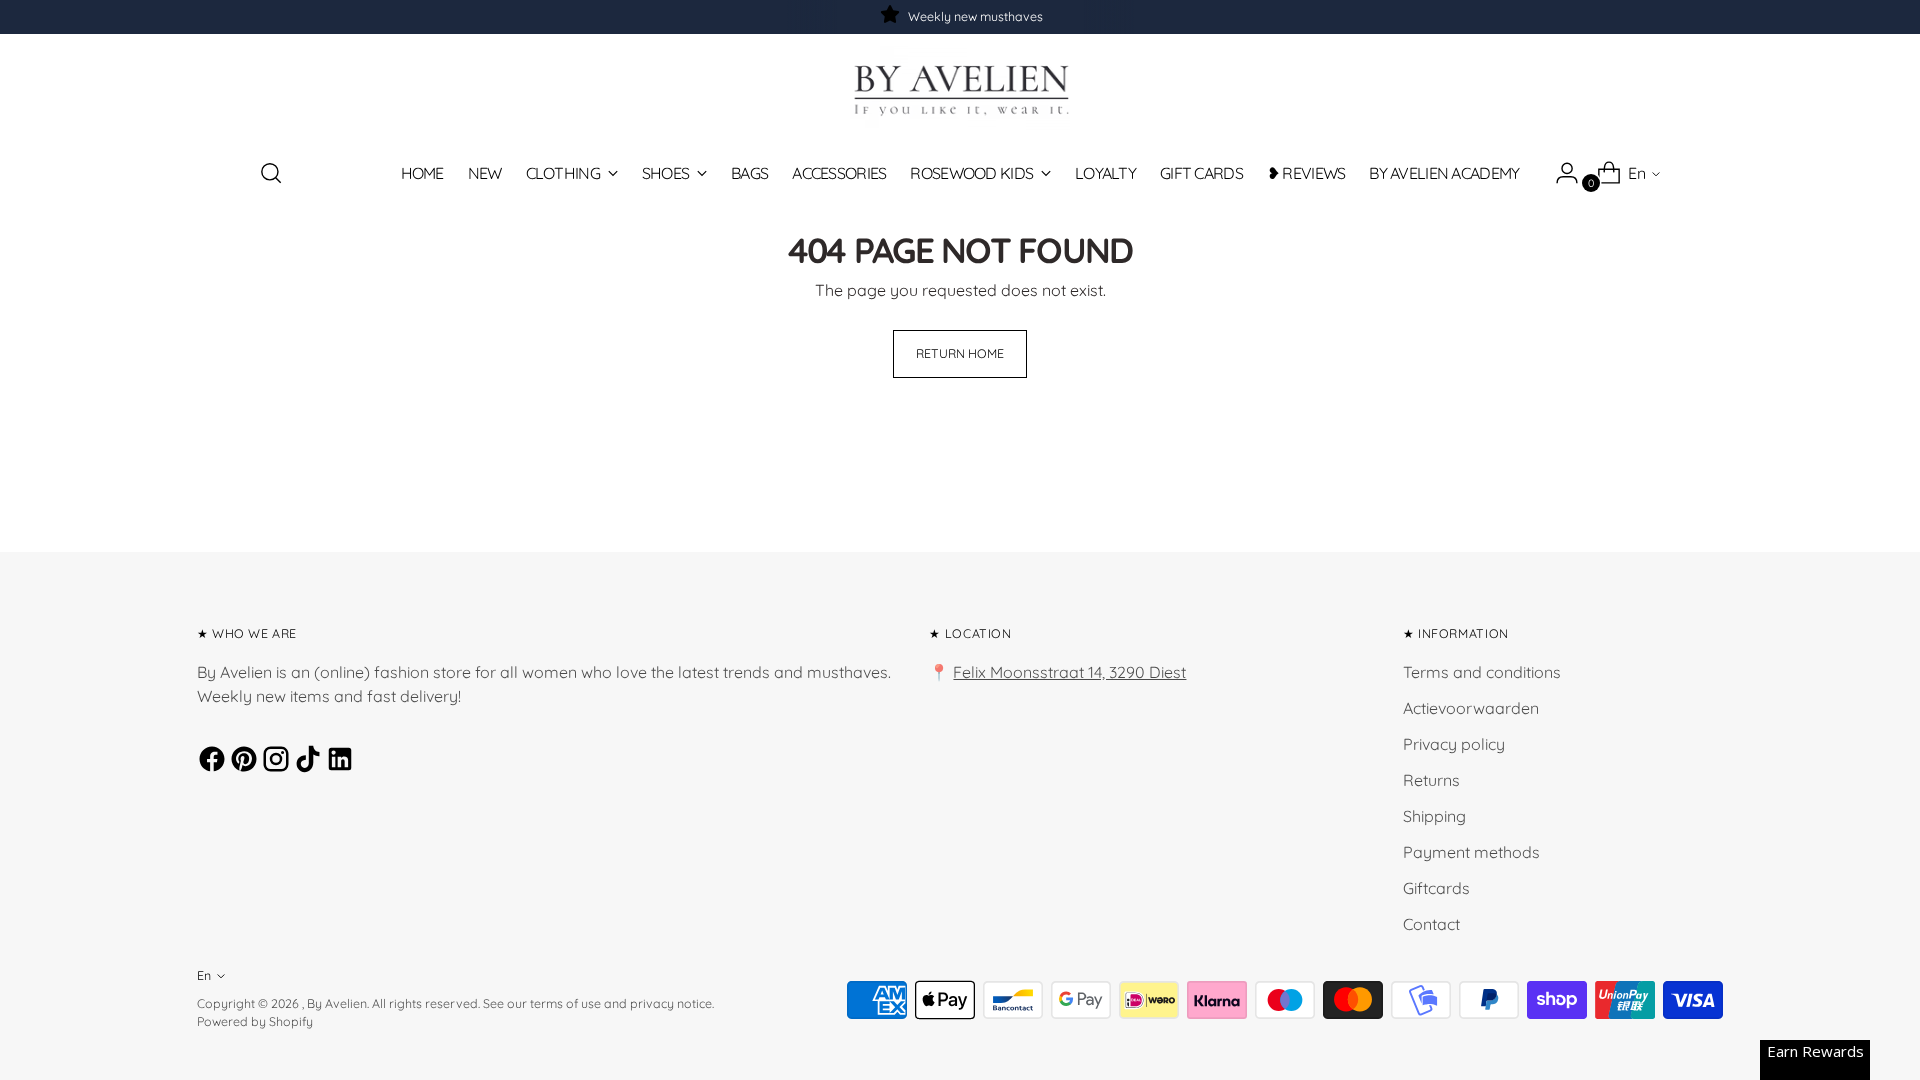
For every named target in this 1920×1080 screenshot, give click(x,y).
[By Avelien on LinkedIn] (337, 762)
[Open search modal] (271, 173)
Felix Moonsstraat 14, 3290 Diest (1069, 672)
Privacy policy (1454, 744)
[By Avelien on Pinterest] (241, 762)
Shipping (1434, 816)
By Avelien (337, 1003)
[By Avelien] (960, 88)
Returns (1431, 780)
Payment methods (1471, 852)
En (1637, 173)
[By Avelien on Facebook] (209, 762)
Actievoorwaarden (1471, 708)
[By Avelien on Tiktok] (305, 762)
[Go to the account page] (1559, 173)
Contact (1431, 924)
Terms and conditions (1482, 672)
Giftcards (1436, 888)
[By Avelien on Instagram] (273, 762)
